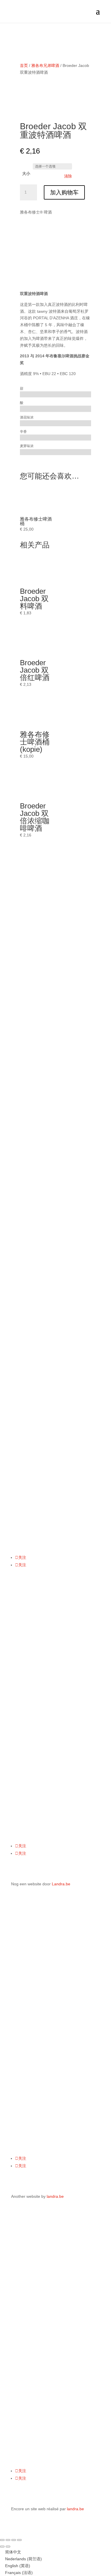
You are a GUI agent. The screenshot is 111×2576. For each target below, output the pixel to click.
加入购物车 (64, 192)
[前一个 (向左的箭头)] (2, 2547)
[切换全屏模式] (8, 2540)
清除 (68, 176)
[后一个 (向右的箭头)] (8, 2547)
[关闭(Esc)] (19, 2540)
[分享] (14, 2540)
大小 (26, 174)
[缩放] (2, 2540)
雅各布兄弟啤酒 (45, 65)
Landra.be (61, 1884)
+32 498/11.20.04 (27, 1448)
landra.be (55, 2196)
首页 (24, 65)
